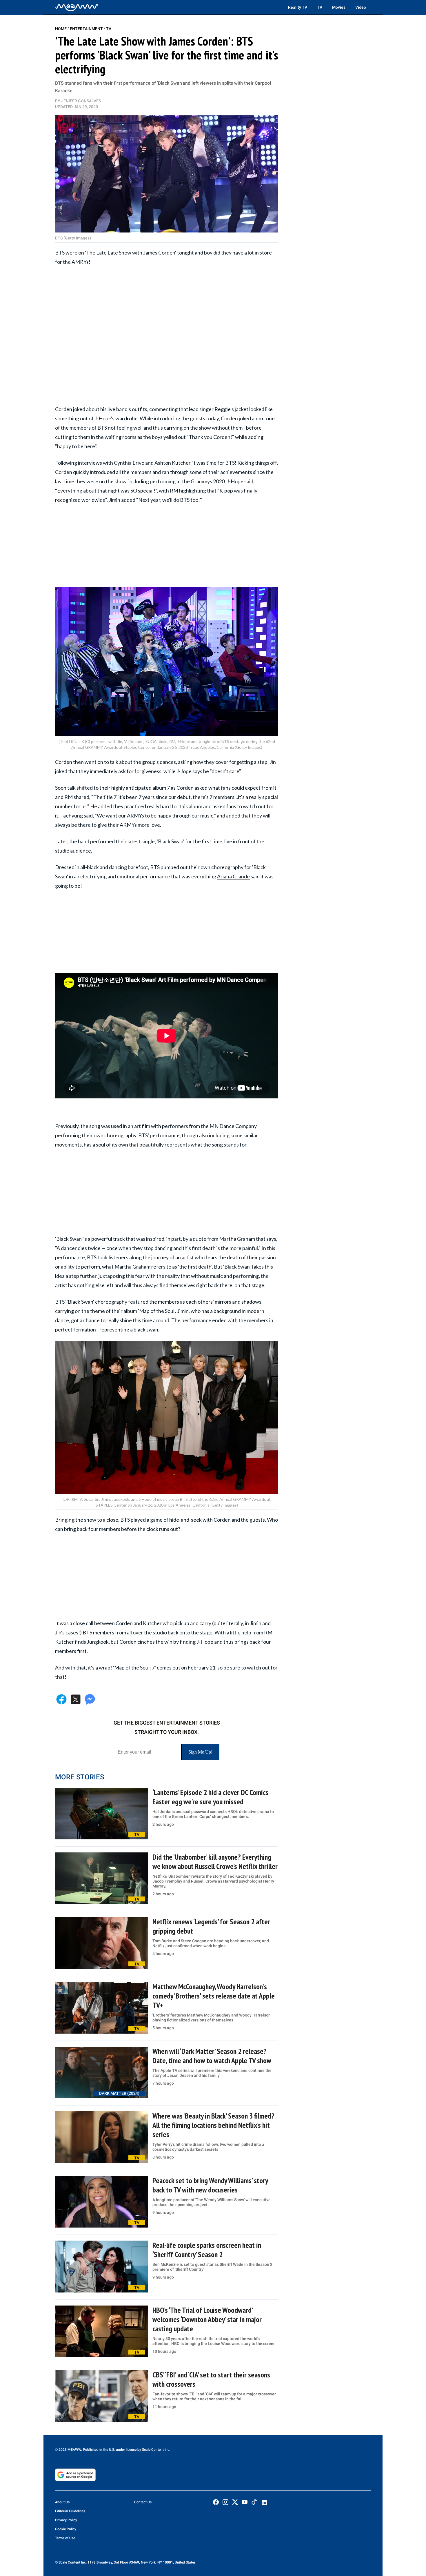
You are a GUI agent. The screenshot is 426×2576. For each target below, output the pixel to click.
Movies (339, 7)
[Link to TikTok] (254, 2503)
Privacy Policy (66, 2520)
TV (320, 7)
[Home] (77, 7)
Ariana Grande (233, 876)
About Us (62, 2502)
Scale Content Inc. (156, 2450)
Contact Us (143, 2502)
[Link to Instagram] (225, 2502)
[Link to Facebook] (216, 2502)
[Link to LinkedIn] (264, 2502)
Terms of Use (65, 2538)
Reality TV (298, 7)
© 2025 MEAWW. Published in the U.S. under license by (99, 2450)
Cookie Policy (66, 2529)
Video (361, 7)
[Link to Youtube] (245, 2502)
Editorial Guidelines (70, 2511)
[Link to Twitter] (235, 2502)
